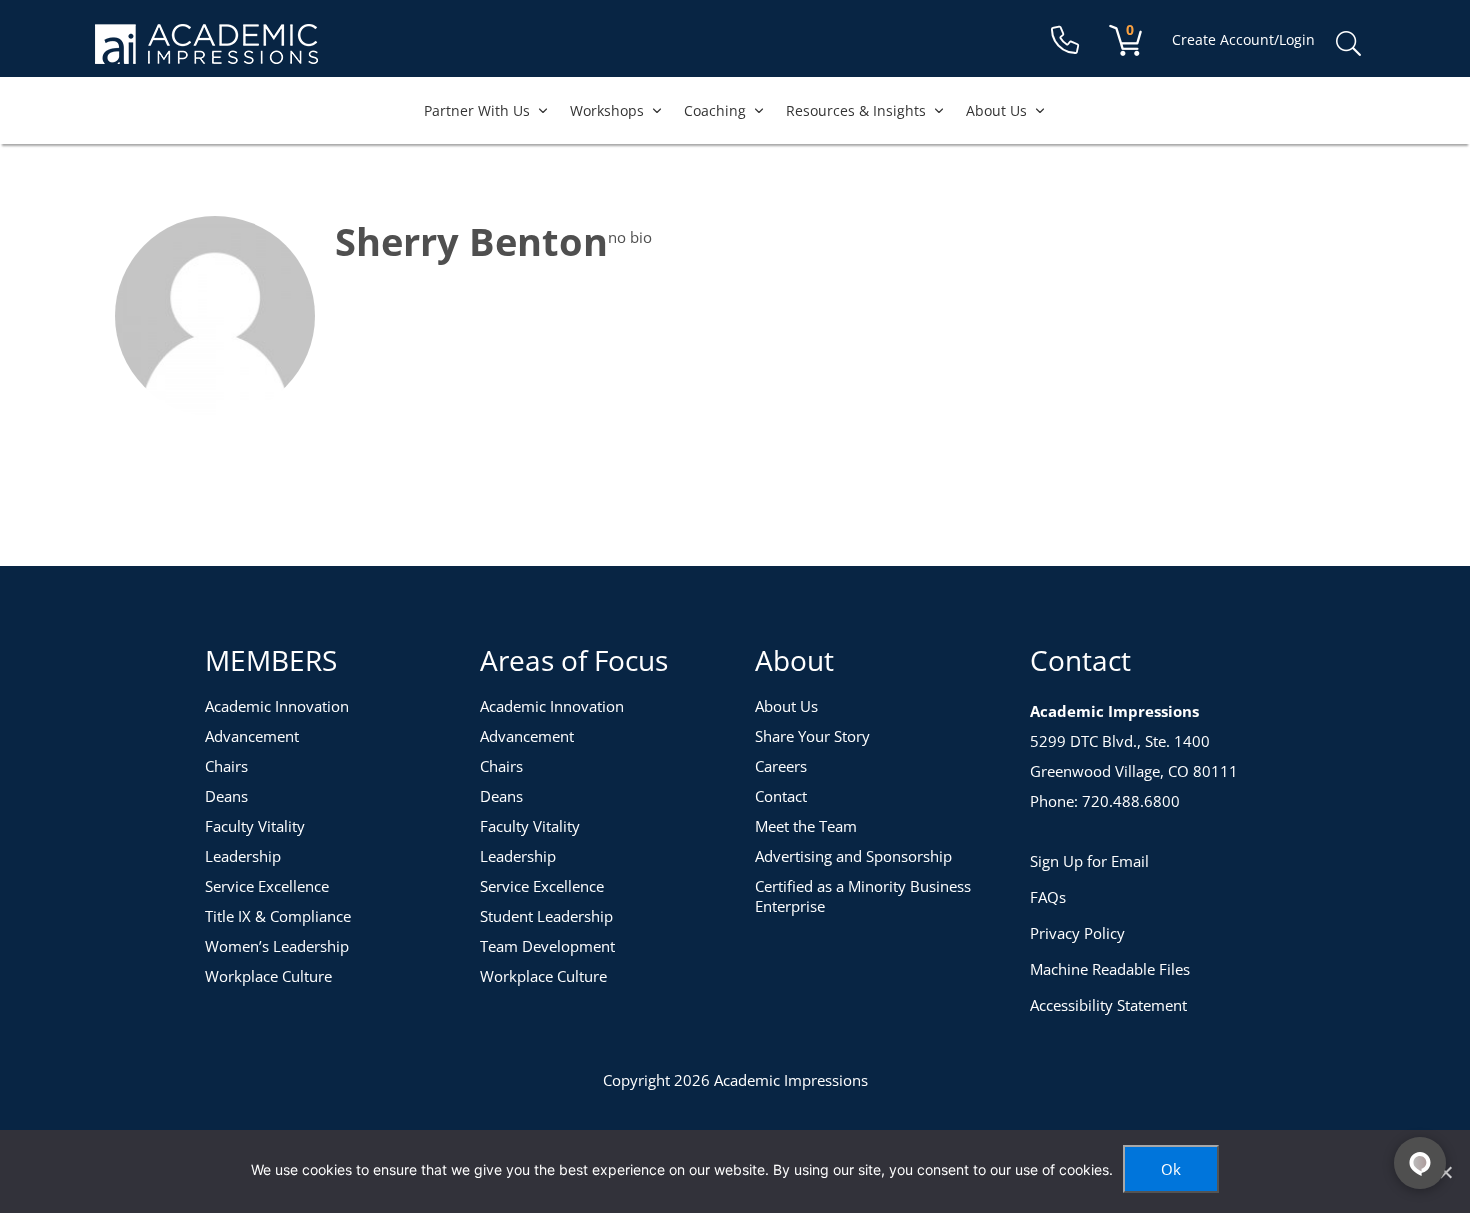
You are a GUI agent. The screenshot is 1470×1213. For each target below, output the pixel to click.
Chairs (226, 766)
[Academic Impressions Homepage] (206, 52)
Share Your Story (812, 736)
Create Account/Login (1243, 39)
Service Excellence (267, 886)
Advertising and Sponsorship (853, 856)
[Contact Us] (1065, 40)
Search (1348, 44)
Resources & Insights (856, 110)
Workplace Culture (268, 976)
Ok (1171, 1169)
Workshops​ (607, 110)
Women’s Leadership (277, 946)
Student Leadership (546, 916)
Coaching (715, 110)
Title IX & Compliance (278, 916)
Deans (226, 796)
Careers (781, 766)
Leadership (243, 856)
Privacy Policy (1077, 933)
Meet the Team (806, 826)
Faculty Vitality (255, 826)
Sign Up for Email (1089, 861)
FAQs (1048, 897)
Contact (781, 796)
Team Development (547, 946)
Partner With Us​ (477, 110)
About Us (996, 110)
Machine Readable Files (1110, 969)
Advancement (252, 736)
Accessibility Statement (1108, 1005)
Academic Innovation (277, 706)
